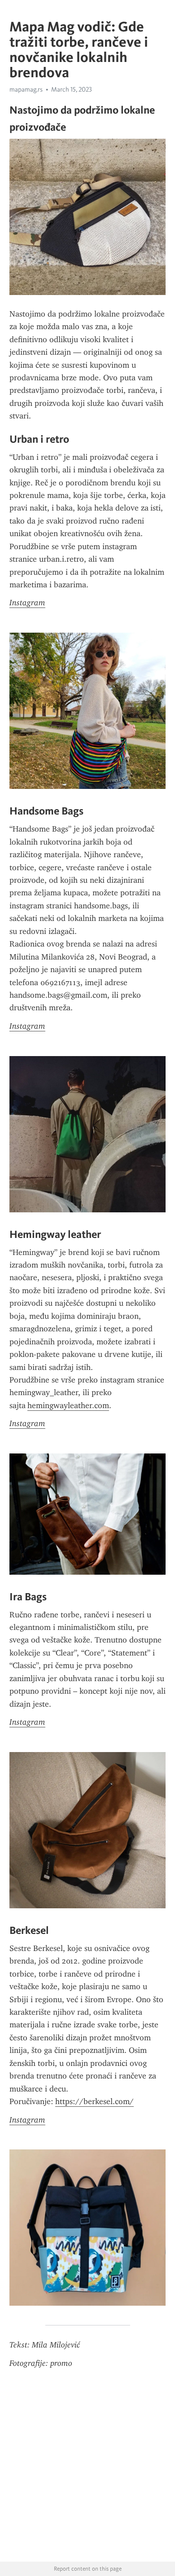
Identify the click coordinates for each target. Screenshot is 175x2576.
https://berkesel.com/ (94, 2101)
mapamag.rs (26, 89)
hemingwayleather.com (68, 1405)
